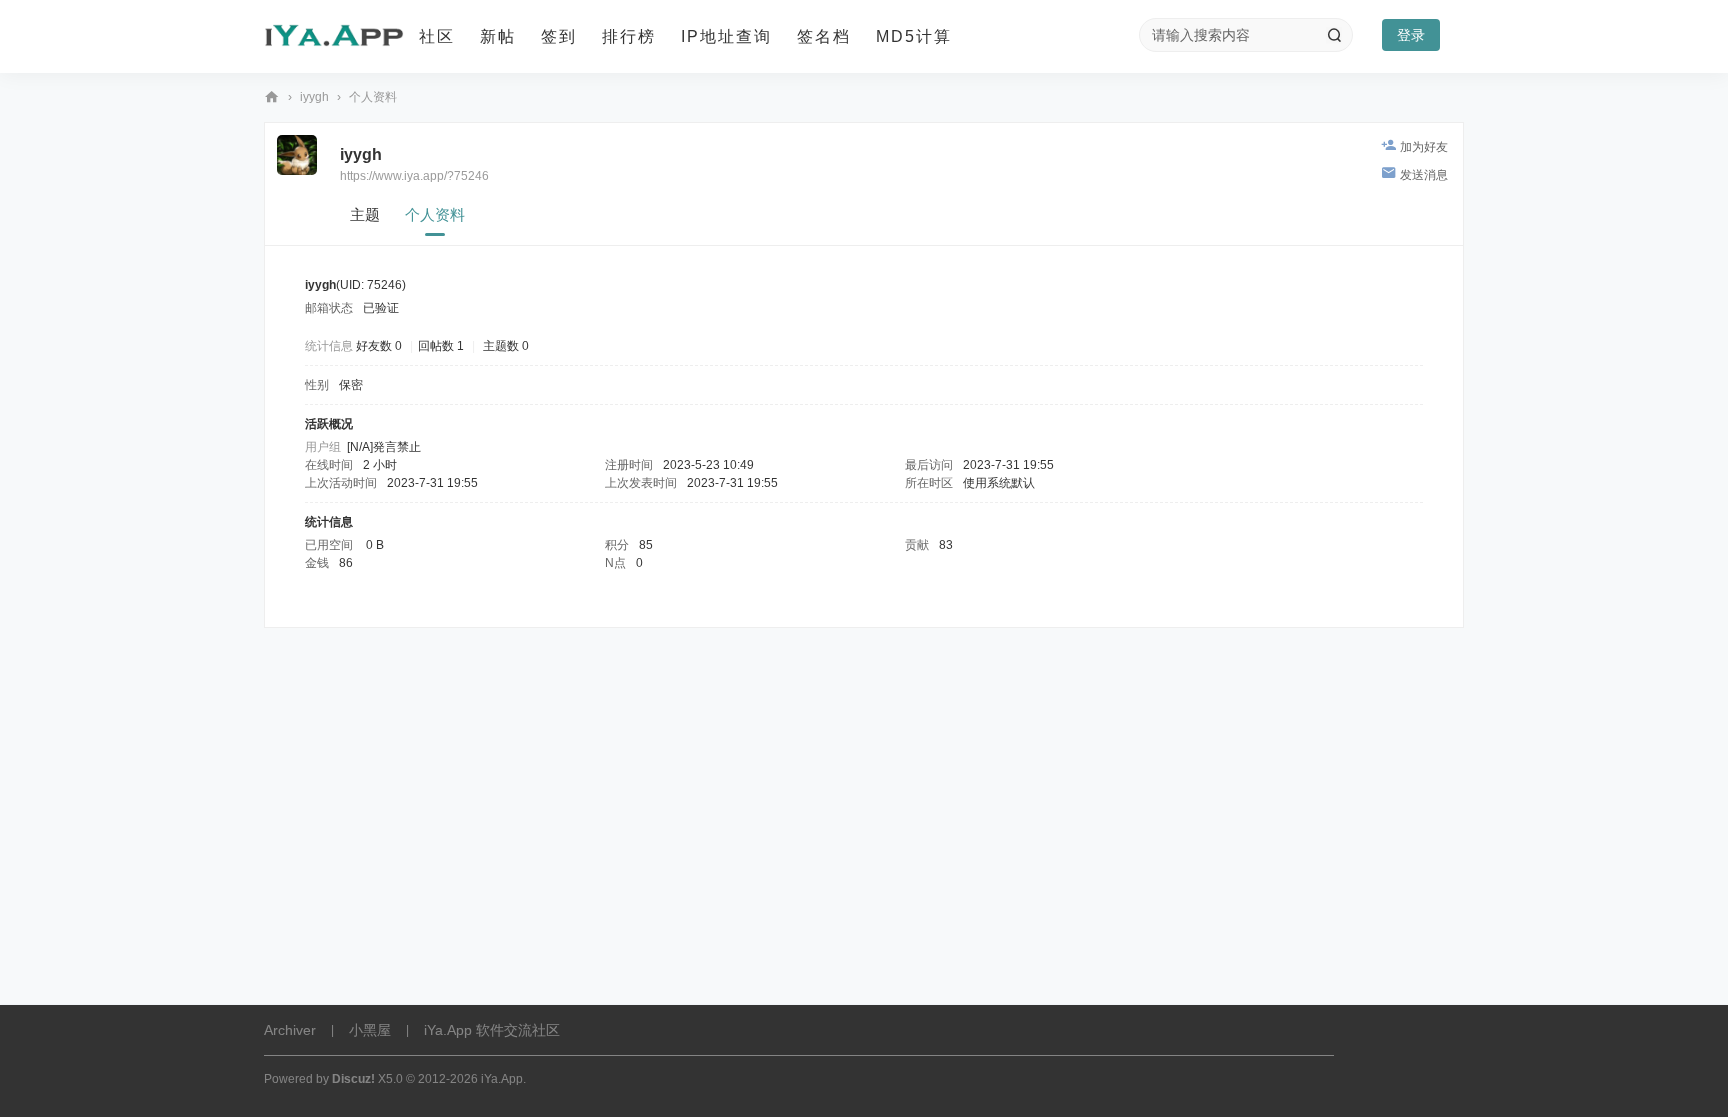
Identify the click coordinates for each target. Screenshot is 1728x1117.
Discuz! (353, 1079)
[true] (1334, 35)
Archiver (290, 1030)
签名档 (824, 36)
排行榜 (629, 36)
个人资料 (435, 214)
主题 (365, 214)
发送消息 (1424, 175)
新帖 (498, 36)
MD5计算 (914, 36)
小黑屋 (370, 1030)
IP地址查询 (726, 36)
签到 (559, 36)
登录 (1411, 35)
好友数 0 (379, 346)
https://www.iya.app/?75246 (414, 176)
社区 (437, 36)
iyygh (314, 97)
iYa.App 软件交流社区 (272, 97)
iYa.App (502, 1079)
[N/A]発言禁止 (384, 447)
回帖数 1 (441, 346)
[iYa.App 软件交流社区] (334, 37)
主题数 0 (506, 346)
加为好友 (1424, 147)
